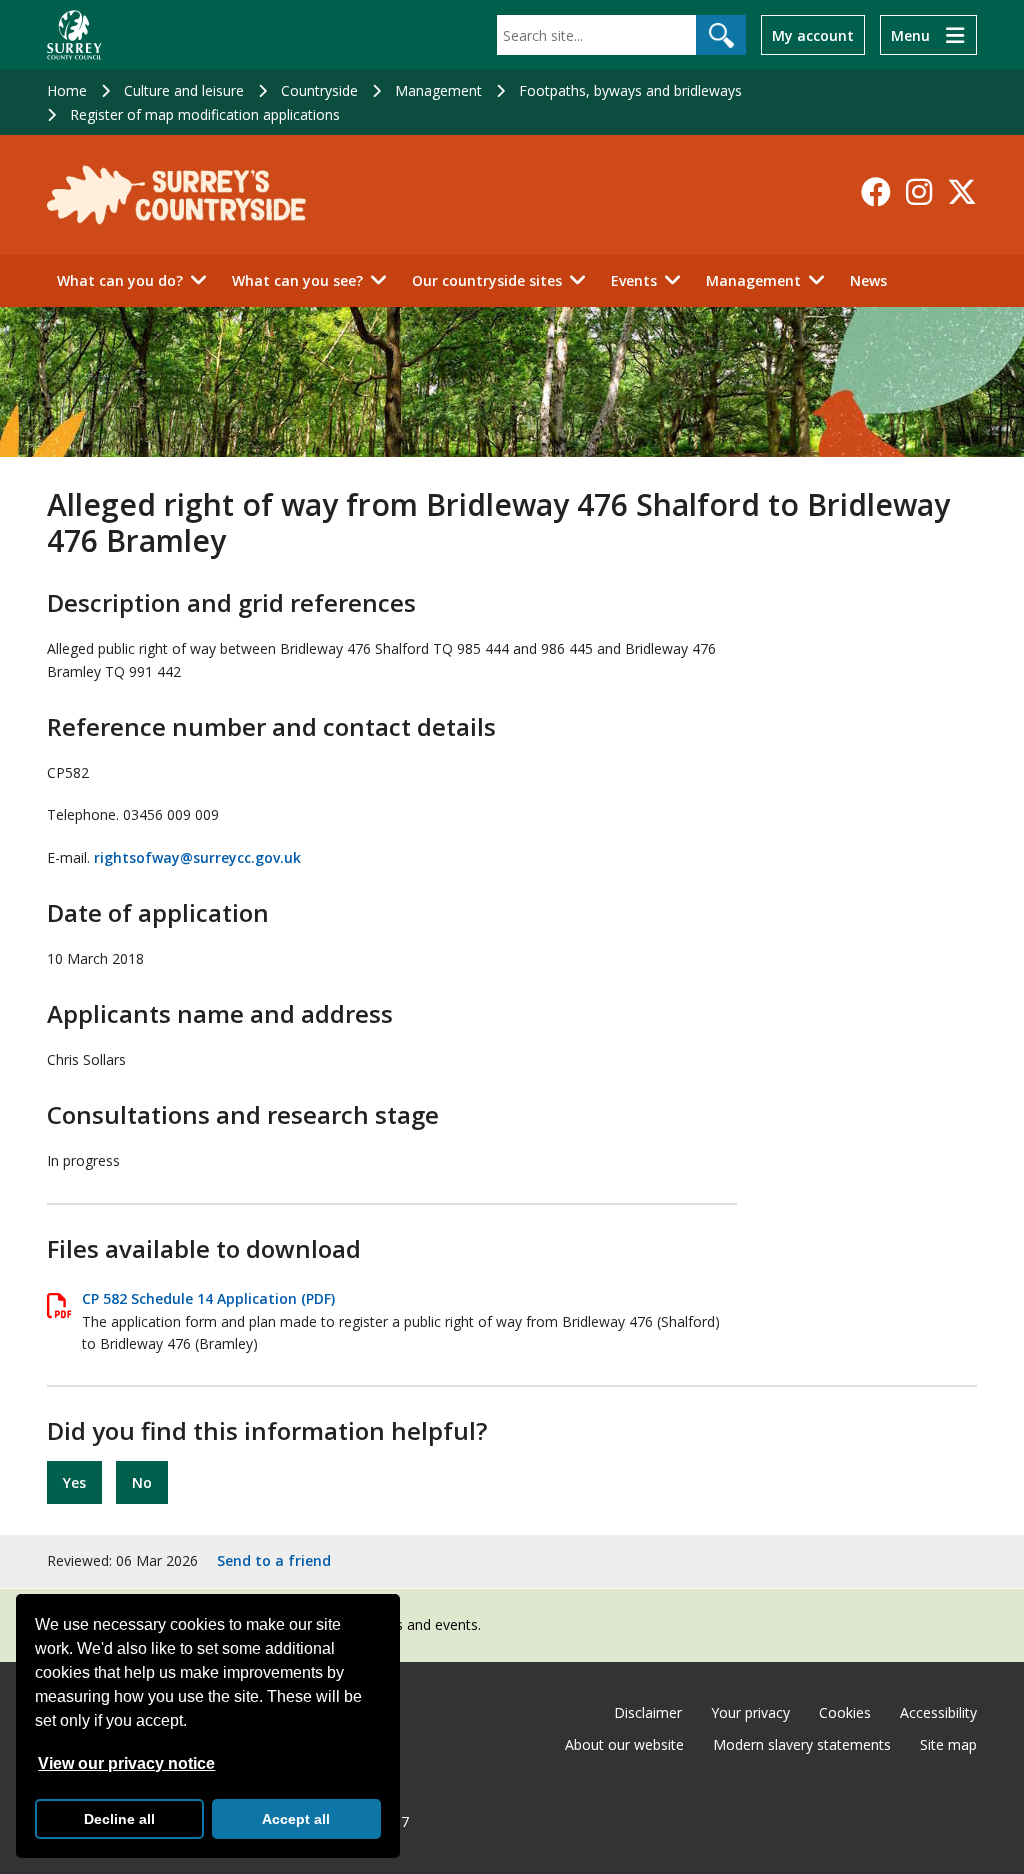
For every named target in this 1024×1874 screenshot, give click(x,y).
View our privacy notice (126, 1763)
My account (813, 35)
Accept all (296, 1819)
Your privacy (750, 1712)
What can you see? (297, 280)
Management (438, 90)
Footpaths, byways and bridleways (630, 90)
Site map (948, 1744)
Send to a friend (274, 1560)
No (142, 1482)
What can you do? (120, 280)
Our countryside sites (487, 280)
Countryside (319, 90)
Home (67, 90)
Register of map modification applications (205, 114)
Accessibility (938, 1712)
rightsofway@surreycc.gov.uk (197, 857)
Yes (74, 1482)
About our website (624, 1744)
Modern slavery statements (802, 1744)
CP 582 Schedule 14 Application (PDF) (208, 1298)
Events (634, 280)
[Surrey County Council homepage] (74, 35)
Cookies (845, 1712)
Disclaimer (648, 1712)
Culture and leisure (184, 90)
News (868, 280)
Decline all (119, 1819)
